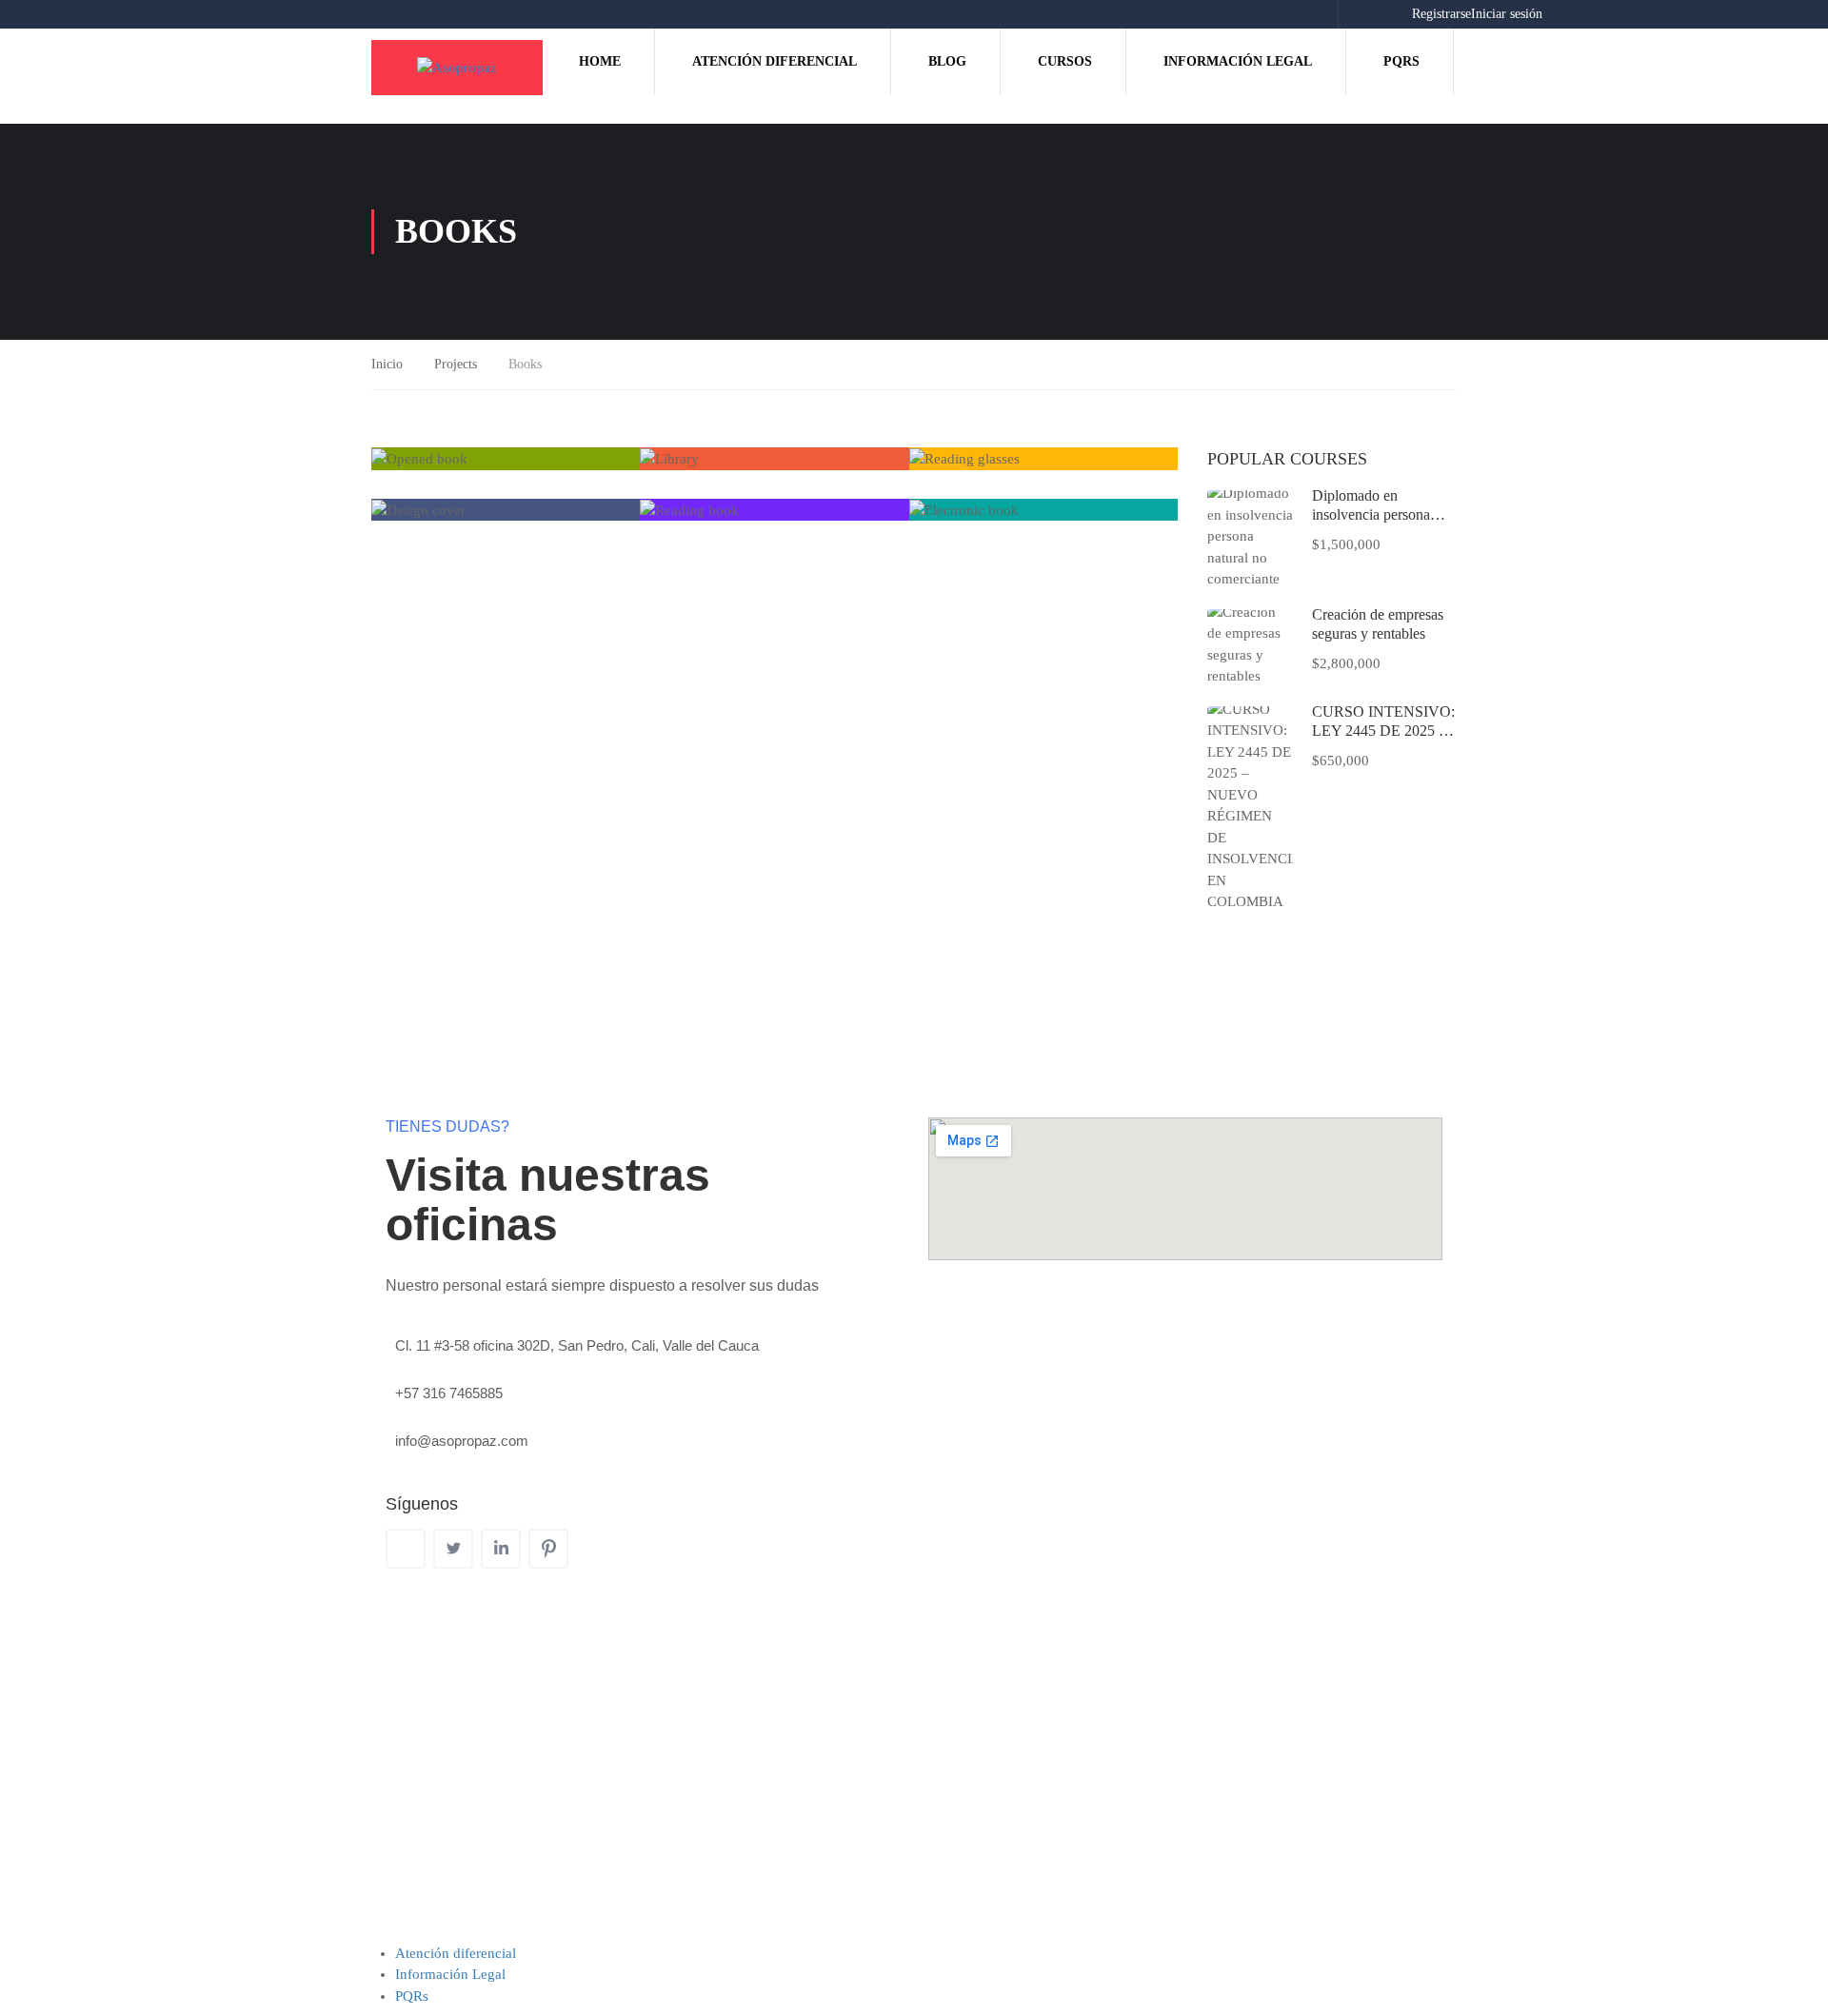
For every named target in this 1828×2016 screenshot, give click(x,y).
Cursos (1065, 61)
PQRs (1401, 61)
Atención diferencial (775, 61)
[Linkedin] (501, 1549)
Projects (456, 364)
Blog (947, 61)
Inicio (387, 364)
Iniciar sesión (1507, 14)
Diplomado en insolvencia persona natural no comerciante (1380, 514)
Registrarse (1441, 14)
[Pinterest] (548, 1549)
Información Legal (1238, 61)
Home (600, 61)
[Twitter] (453, 1549)
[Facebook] (406, 1549)
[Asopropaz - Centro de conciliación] (457, 68)
